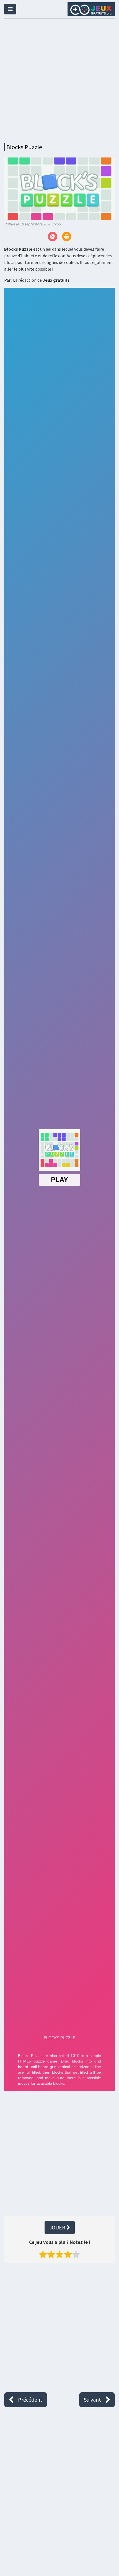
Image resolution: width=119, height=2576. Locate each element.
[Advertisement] (59, 79)
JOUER (58, 2227)
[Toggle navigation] (10, 9)
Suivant (92, 2400)
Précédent (30, 2400)
